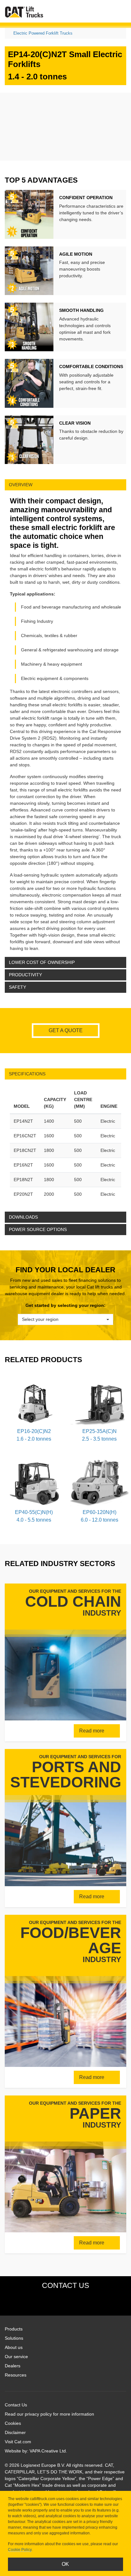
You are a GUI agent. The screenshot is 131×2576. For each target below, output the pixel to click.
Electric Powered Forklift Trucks (43, 33)
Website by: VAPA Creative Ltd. (36, 2451)
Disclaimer (15, 2432)
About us (14, 2347)
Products (14, 2329)
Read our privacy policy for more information (49, 2414)
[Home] (24, 12)
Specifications (27, 1074)
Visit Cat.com (18, 2442)
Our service (16, 2357)
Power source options (38, 1229)
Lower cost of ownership (42, 962)
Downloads (23, 1217)
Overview (21, 485)
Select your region (40, 1319)
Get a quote (66, 1030)
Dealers (13, 2366)
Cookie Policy (20, 2550)
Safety (17, 987)
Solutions (14, 2338)
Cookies (13, 2423)
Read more (92, 1731)
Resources (16, 2375)
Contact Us (16, 2405)
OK (65, 2564)
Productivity (25, 975)
